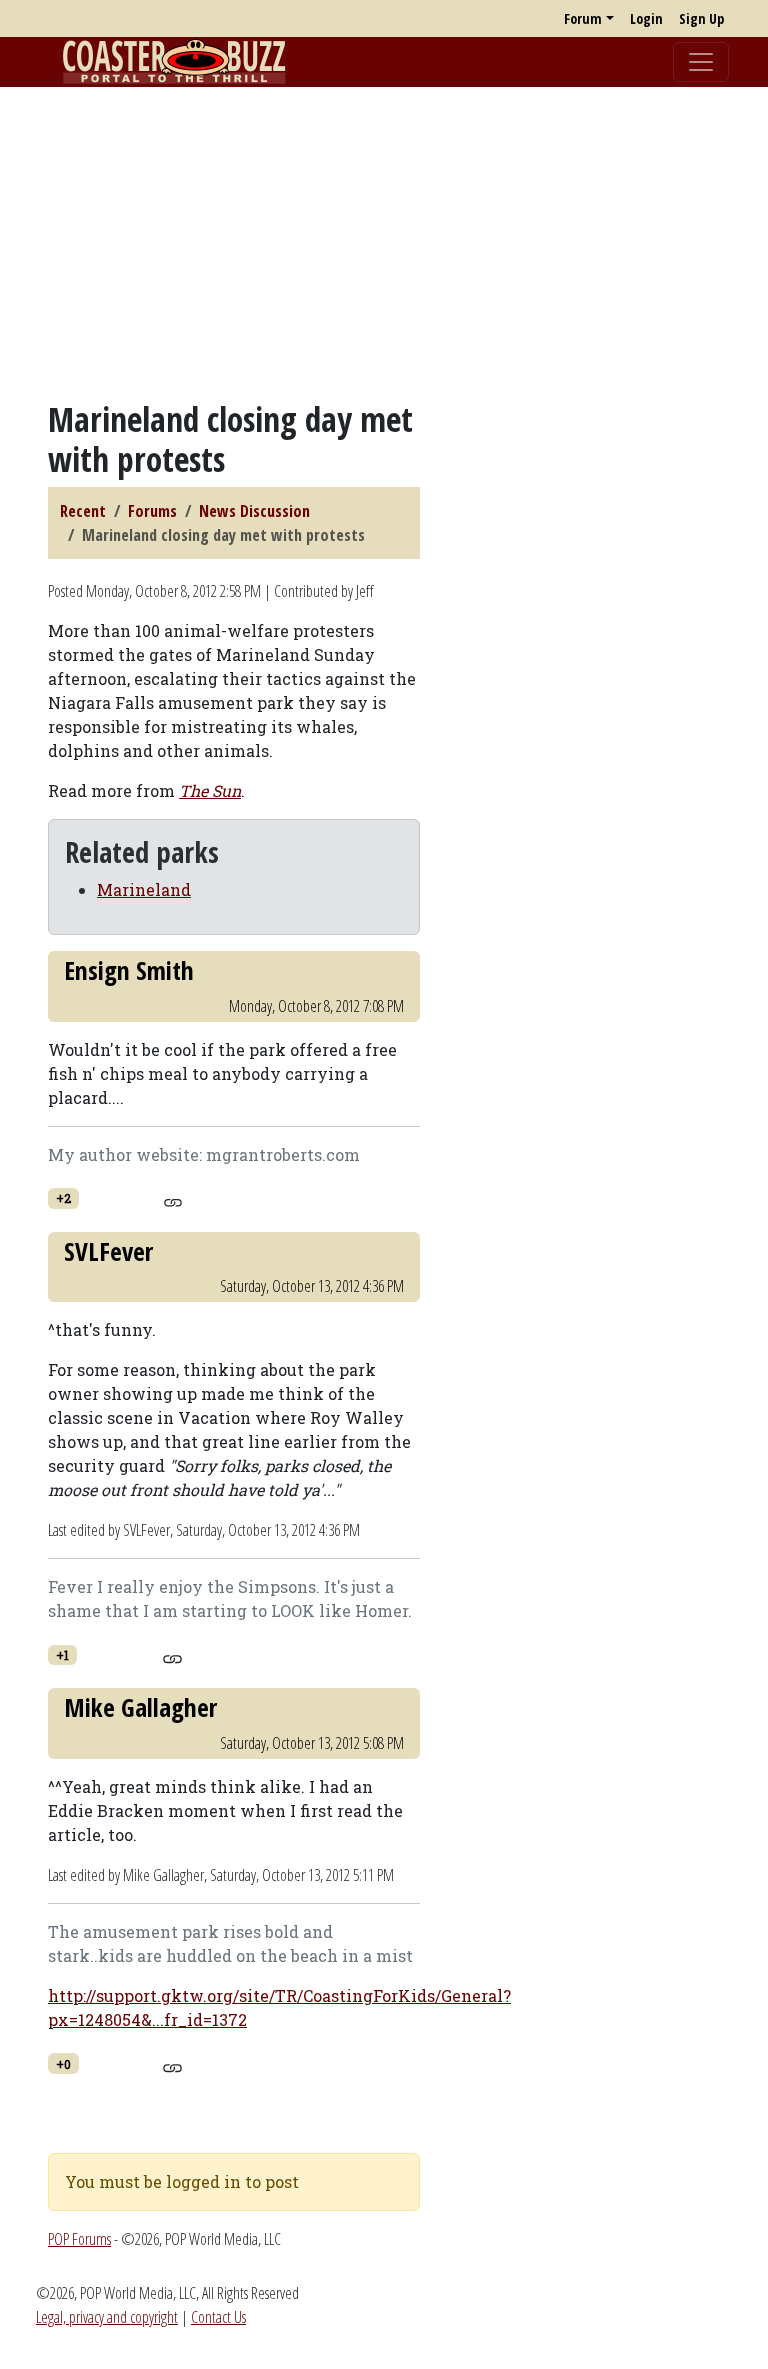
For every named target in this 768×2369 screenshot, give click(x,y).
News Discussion (254, 511)
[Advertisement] (384, 243)
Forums (152, 511)
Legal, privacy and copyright (107, 2317)
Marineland (144, 889)
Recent (83, 511)
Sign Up (701, 18)
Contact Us (218, 2317)
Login (646, 18)
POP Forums (79, 2239)
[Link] (172, 1200)
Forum (583, 18)
